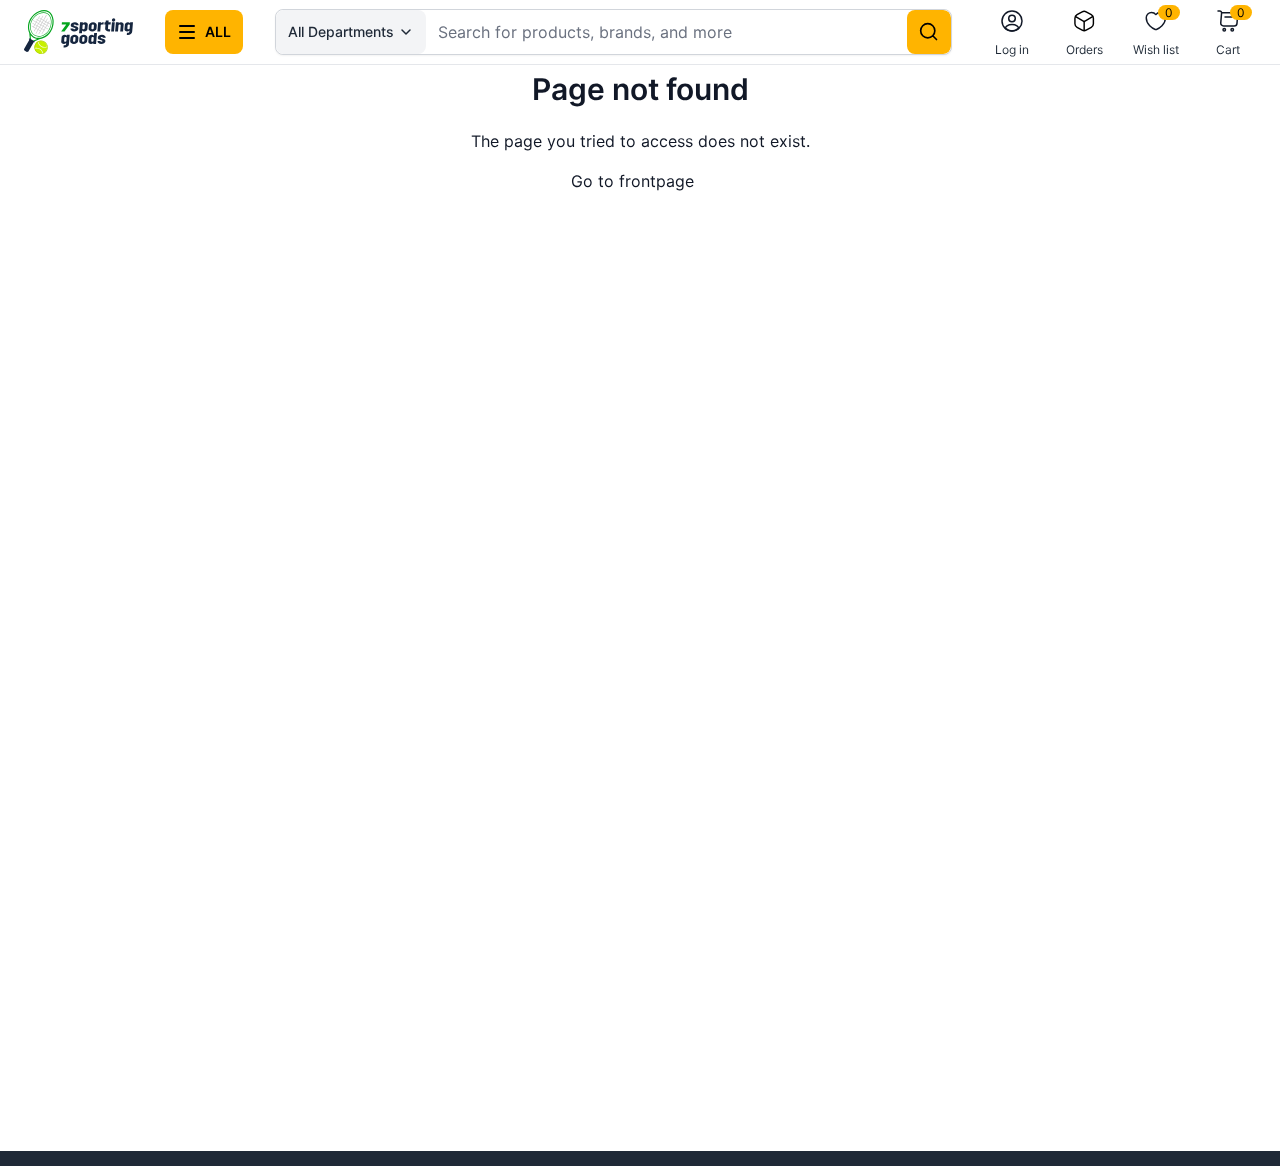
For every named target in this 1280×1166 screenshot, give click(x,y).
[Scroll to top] (1232, 1118)
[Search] (929, 32)
